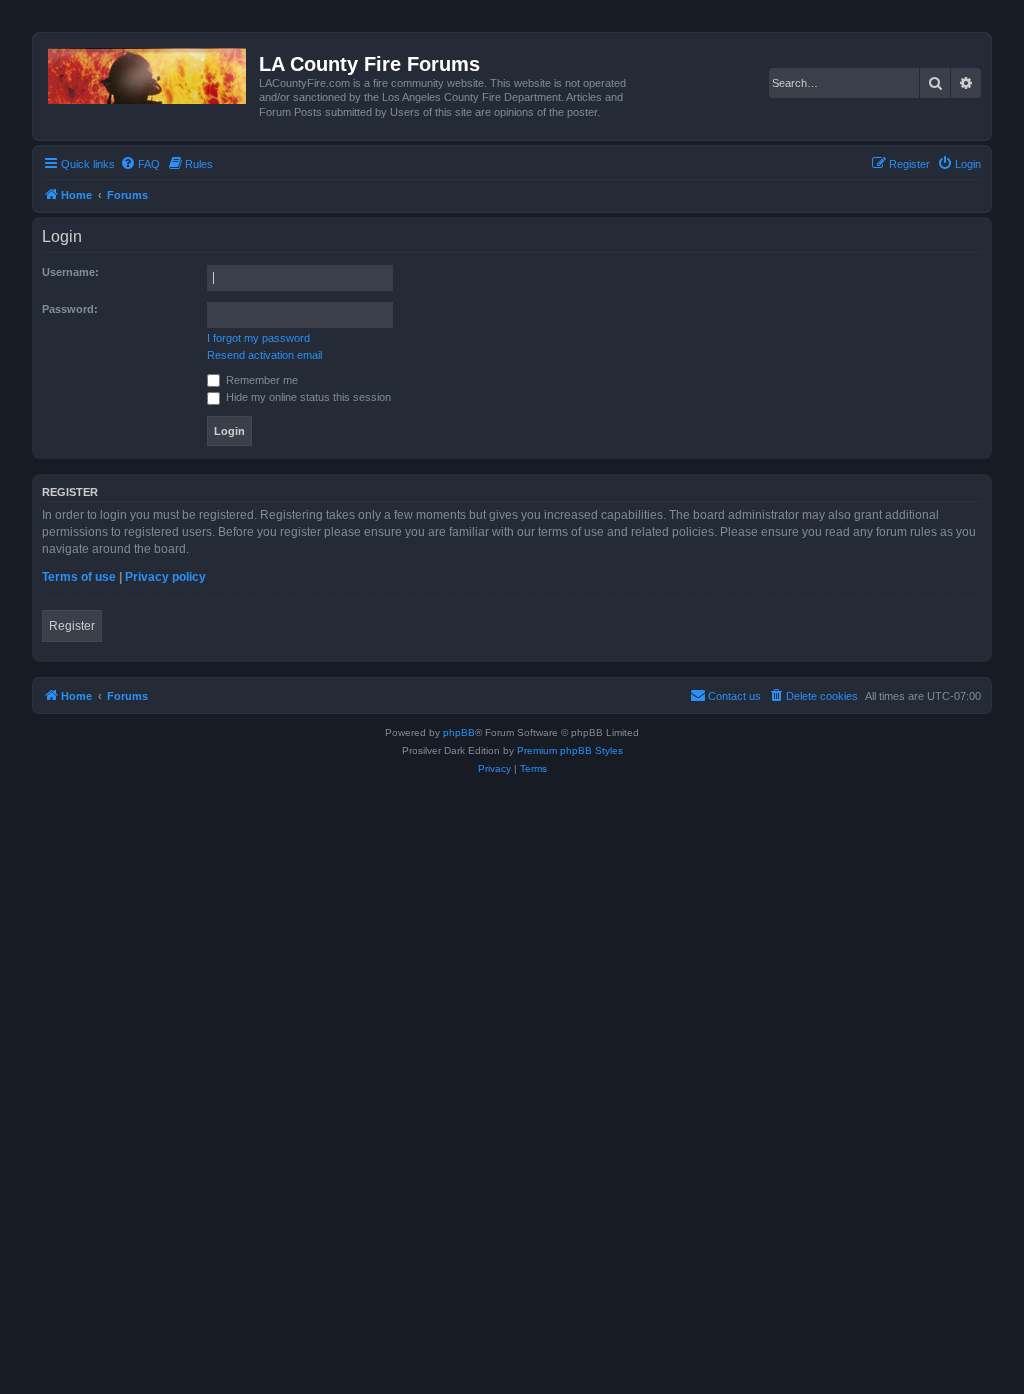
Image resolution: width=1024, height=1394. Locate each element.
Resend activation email (264, 355)
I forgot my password (258, 338)
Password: (70, 309)
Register (72, 626)
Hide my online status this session (307, 397)
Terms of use (79, 577)
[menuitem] (140, 164)
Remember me (260, 380)
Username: (70, 272)
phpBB (459, 732)
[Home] (148, 72)
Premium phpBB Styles (570, 750)
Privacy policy (165, 577)
